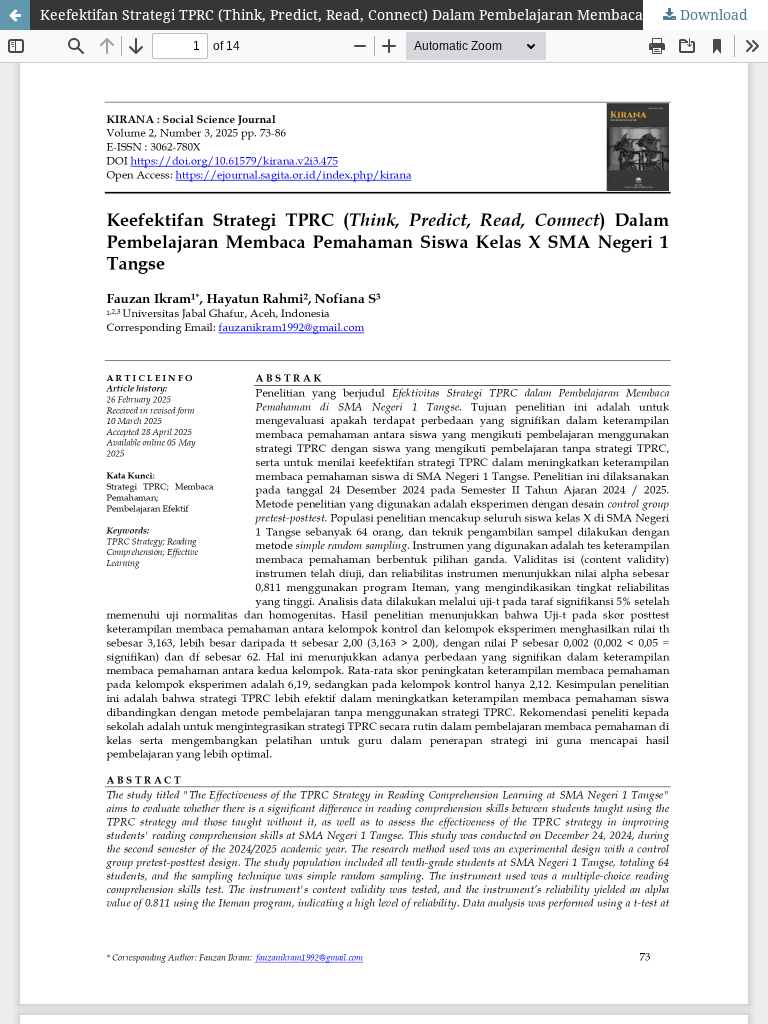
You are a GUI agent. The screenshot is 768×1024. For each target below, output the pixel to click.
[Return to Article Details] (15, 15)
